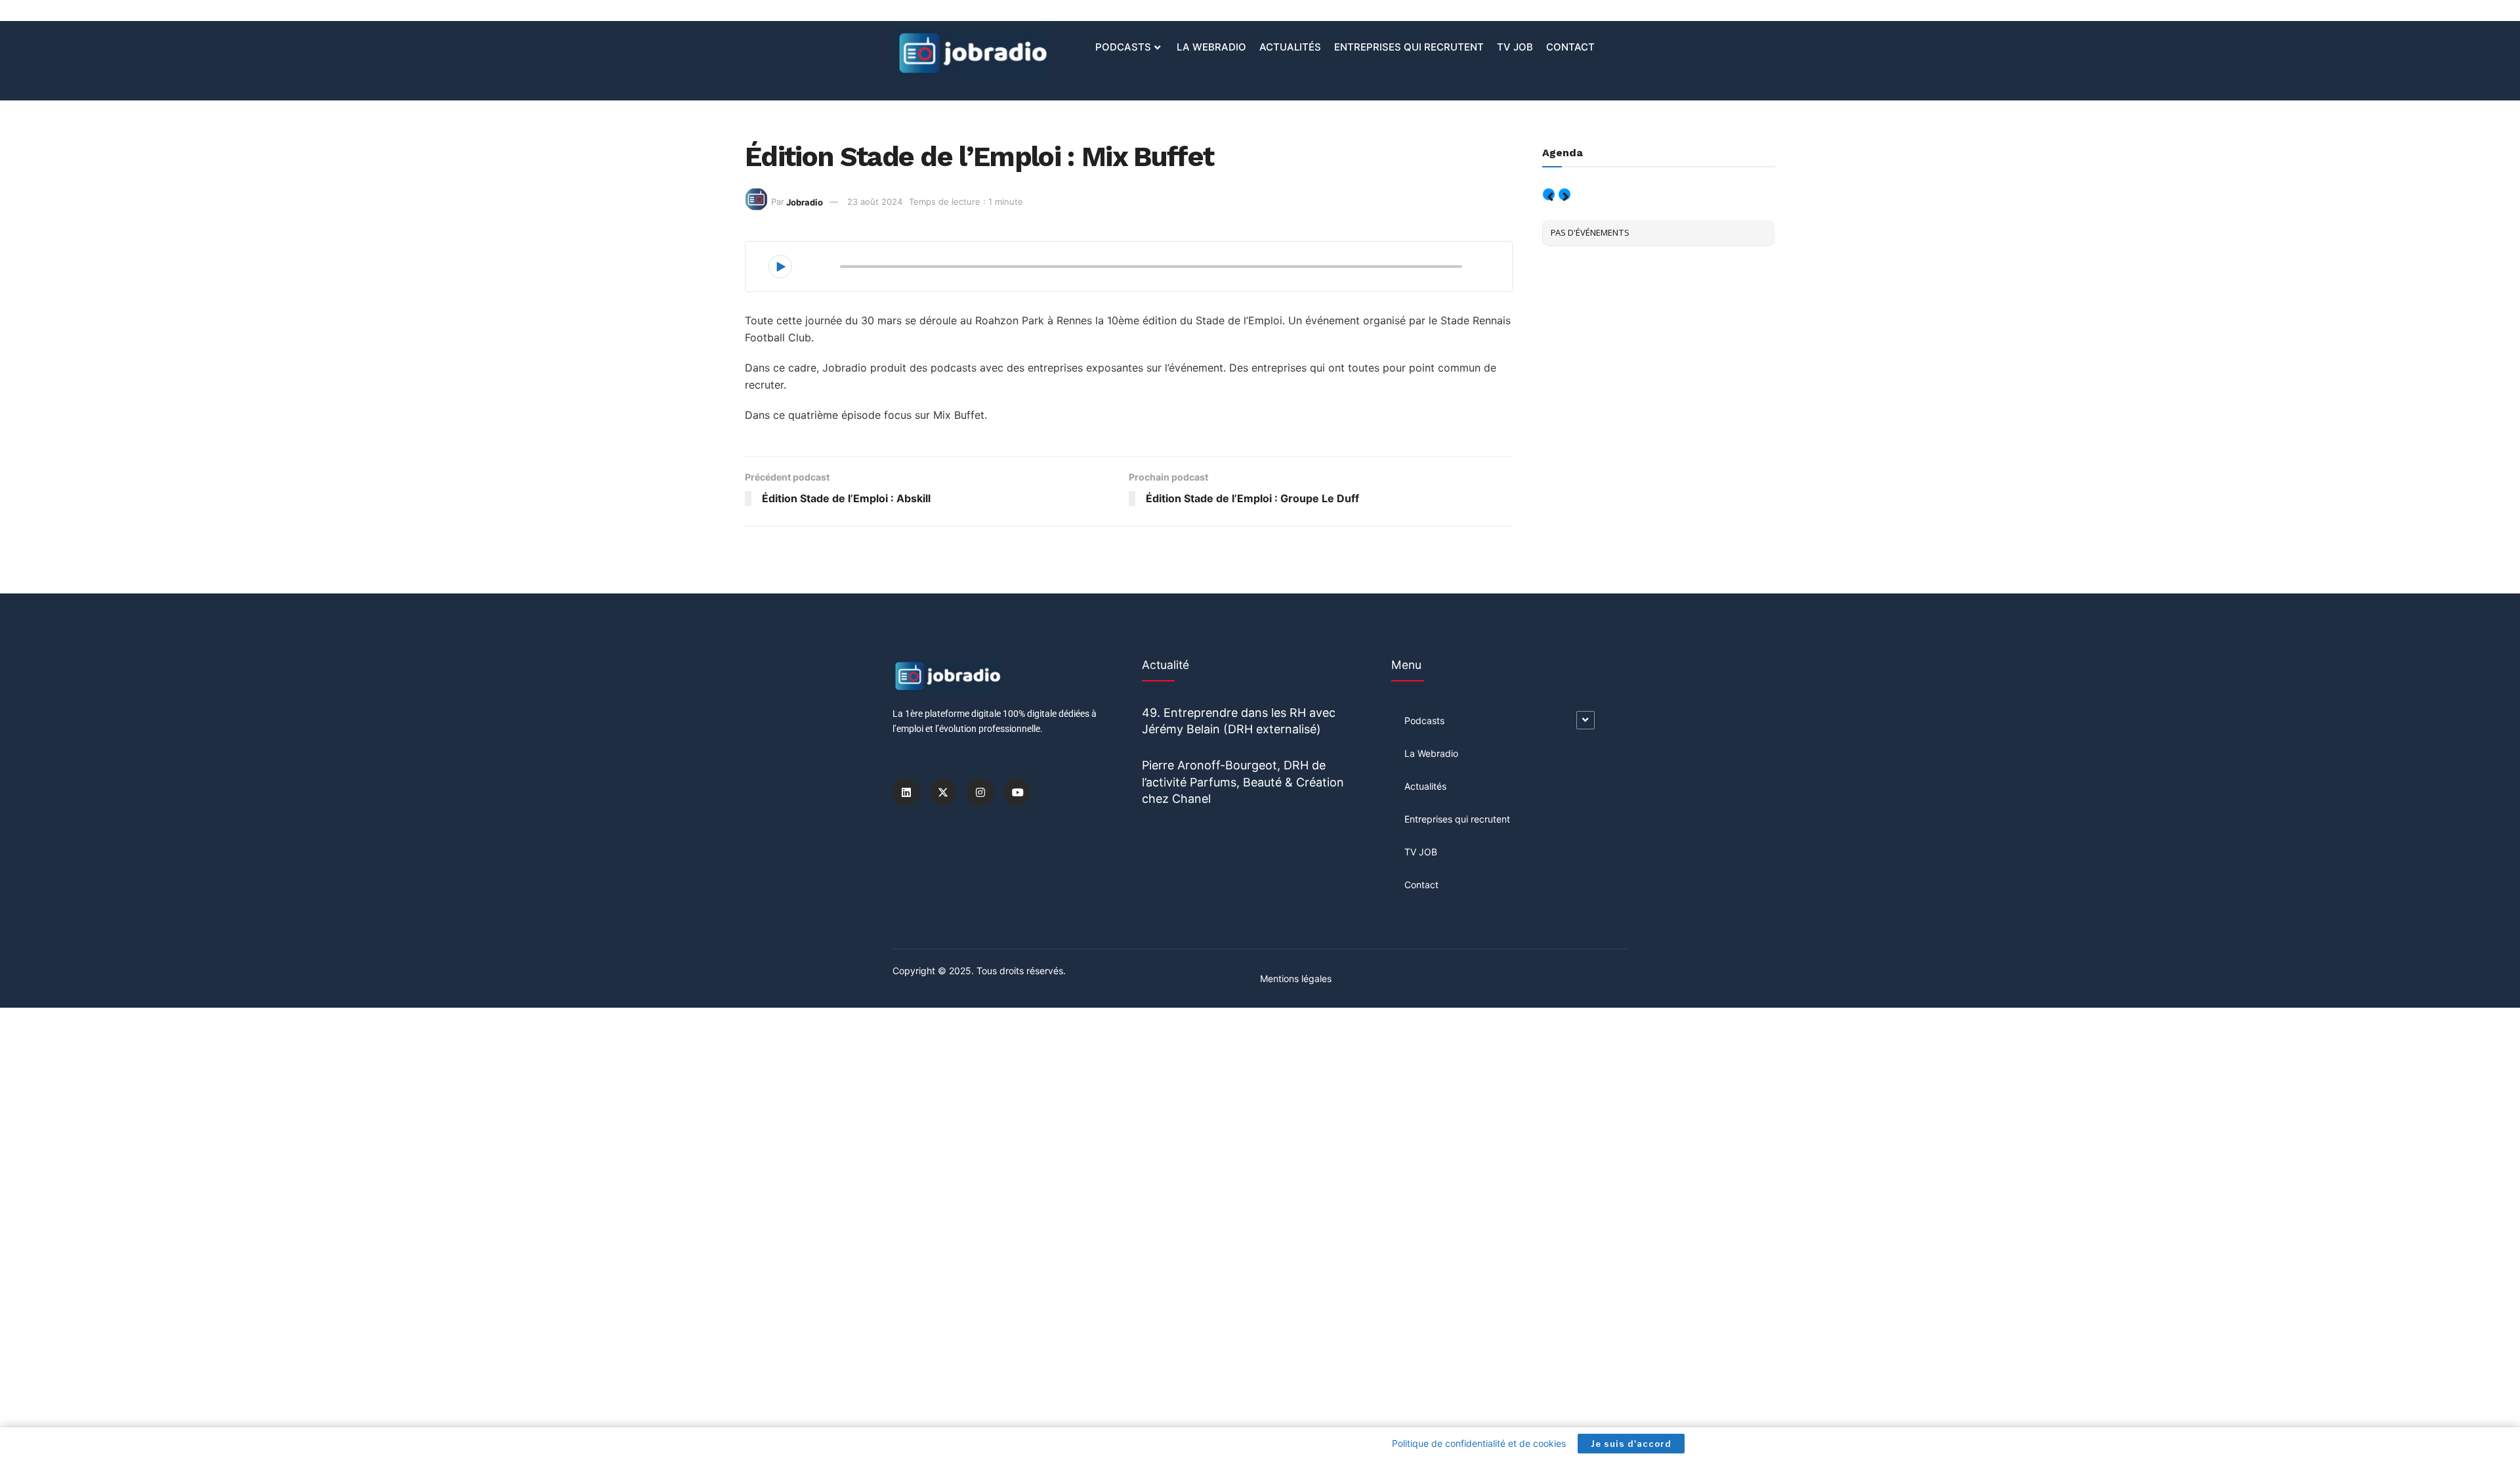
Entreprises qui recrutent (1409, 47)
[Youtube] (1018, 792)
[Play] (780, 267)
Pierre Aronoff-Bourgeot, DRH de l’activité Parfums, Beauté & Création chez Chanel (1243, 782)
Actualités (1290, 47)
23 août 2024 (875, 202)
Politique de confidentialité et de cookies (1479, 1443)
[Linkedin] (906, 792)
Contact (1570, 47)
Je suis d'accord (1631, 1444)
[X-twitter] (944, 792)
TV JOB (1515, 47)
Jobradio (805, 202)
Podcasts (1123, 47)
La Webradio (1211, 47)
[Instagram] (980, 792)
